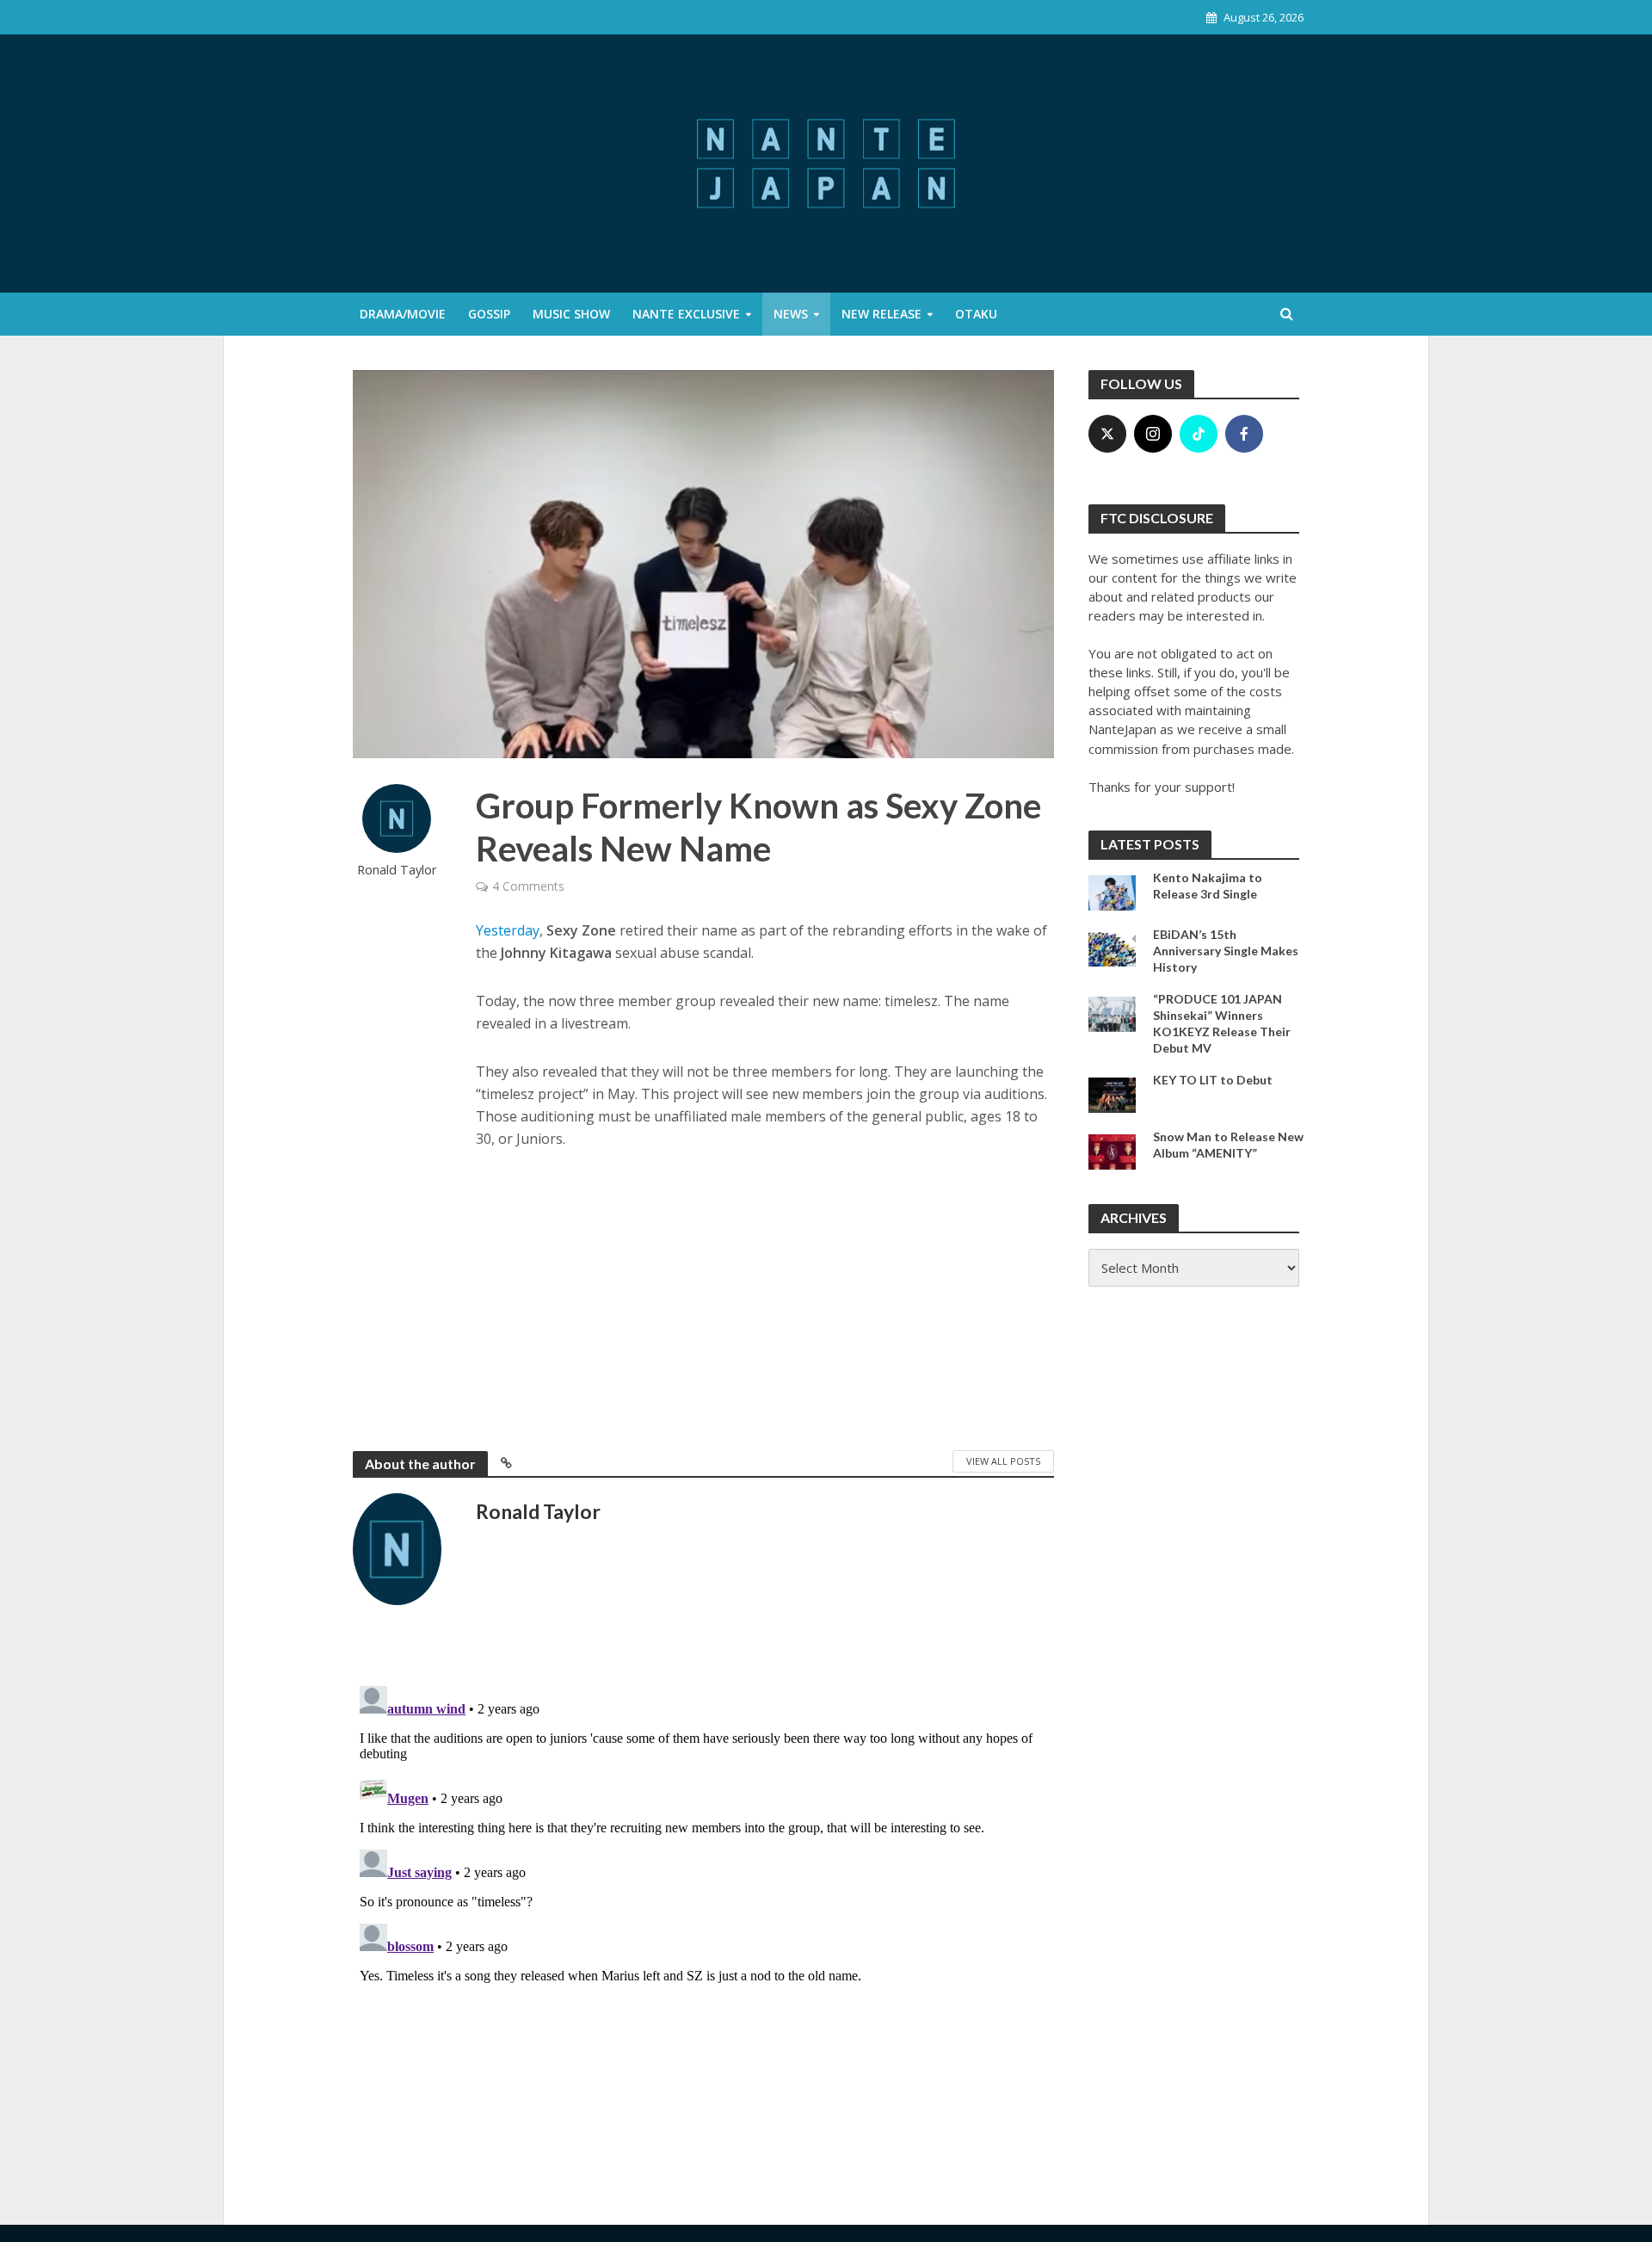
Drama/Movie (403, 314)
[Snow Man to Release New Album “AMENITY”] (1112, 1150)
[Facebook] (1244, 434)
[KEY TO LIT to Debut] (1112, 1093)
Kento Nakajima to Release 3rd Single (1208, 886)
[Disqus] (703, 1894)
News (791, 314)
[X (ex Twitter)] (1107, 434)
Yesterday (508, 930)
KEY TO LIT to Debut (1213, 1080)
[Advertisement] (765, 1296)
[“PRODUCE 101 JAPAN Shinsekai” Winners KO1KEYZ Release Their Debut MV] (1112, 1012)
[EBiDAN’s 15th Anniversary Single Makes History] (1112, 948)
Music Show (571, 314)
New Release (881, 314)
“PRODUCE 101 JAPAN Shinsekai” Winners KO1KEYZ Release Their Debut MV (1222, 1023)
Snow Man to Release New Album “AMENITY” (1228, 1145)
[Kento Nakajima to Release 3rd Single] (1112, 891)
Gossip (489, 314)
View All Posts (1003, 1461)
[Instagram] (1153, 434)
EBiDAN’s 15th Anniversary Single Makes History (1226, 951)
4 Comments (528, 886)
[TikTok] (1199, 434)
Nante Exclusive (686, 314)
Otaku (976, 314)
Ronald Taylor (397, 870)
